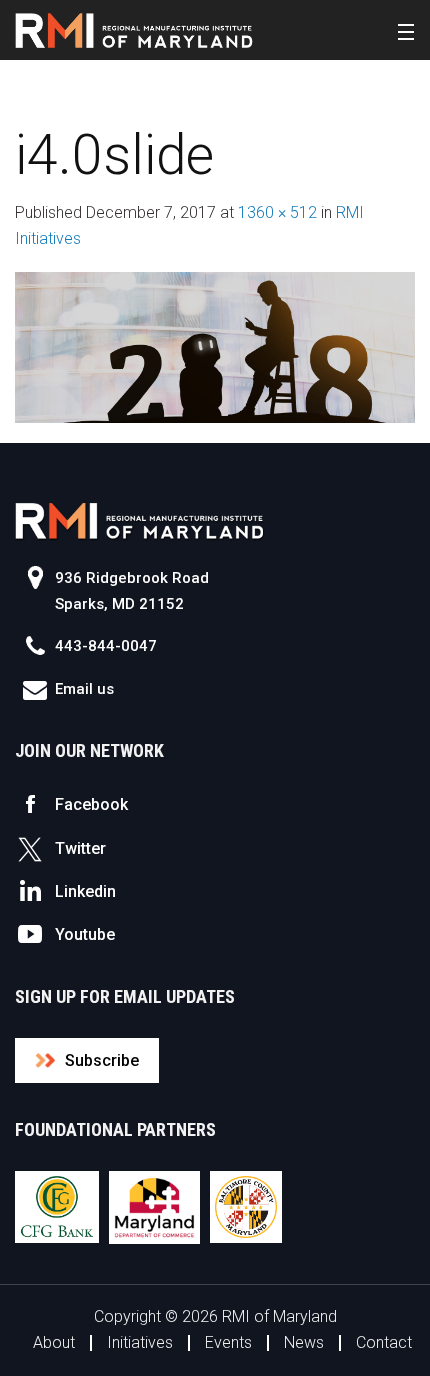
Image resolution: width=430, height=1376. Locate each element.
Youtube (85, 934)
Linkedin (85, 891)
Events (228, 1342)
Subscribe (102, 1060)
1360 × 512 (277, 212)
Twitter (80, 848)
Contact (384, 1342)
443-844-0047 (106, 646)
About (54, 1342)
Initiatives (140, 1342)
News (304, 1342)
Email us (84, 689)
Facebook (91, 804)
